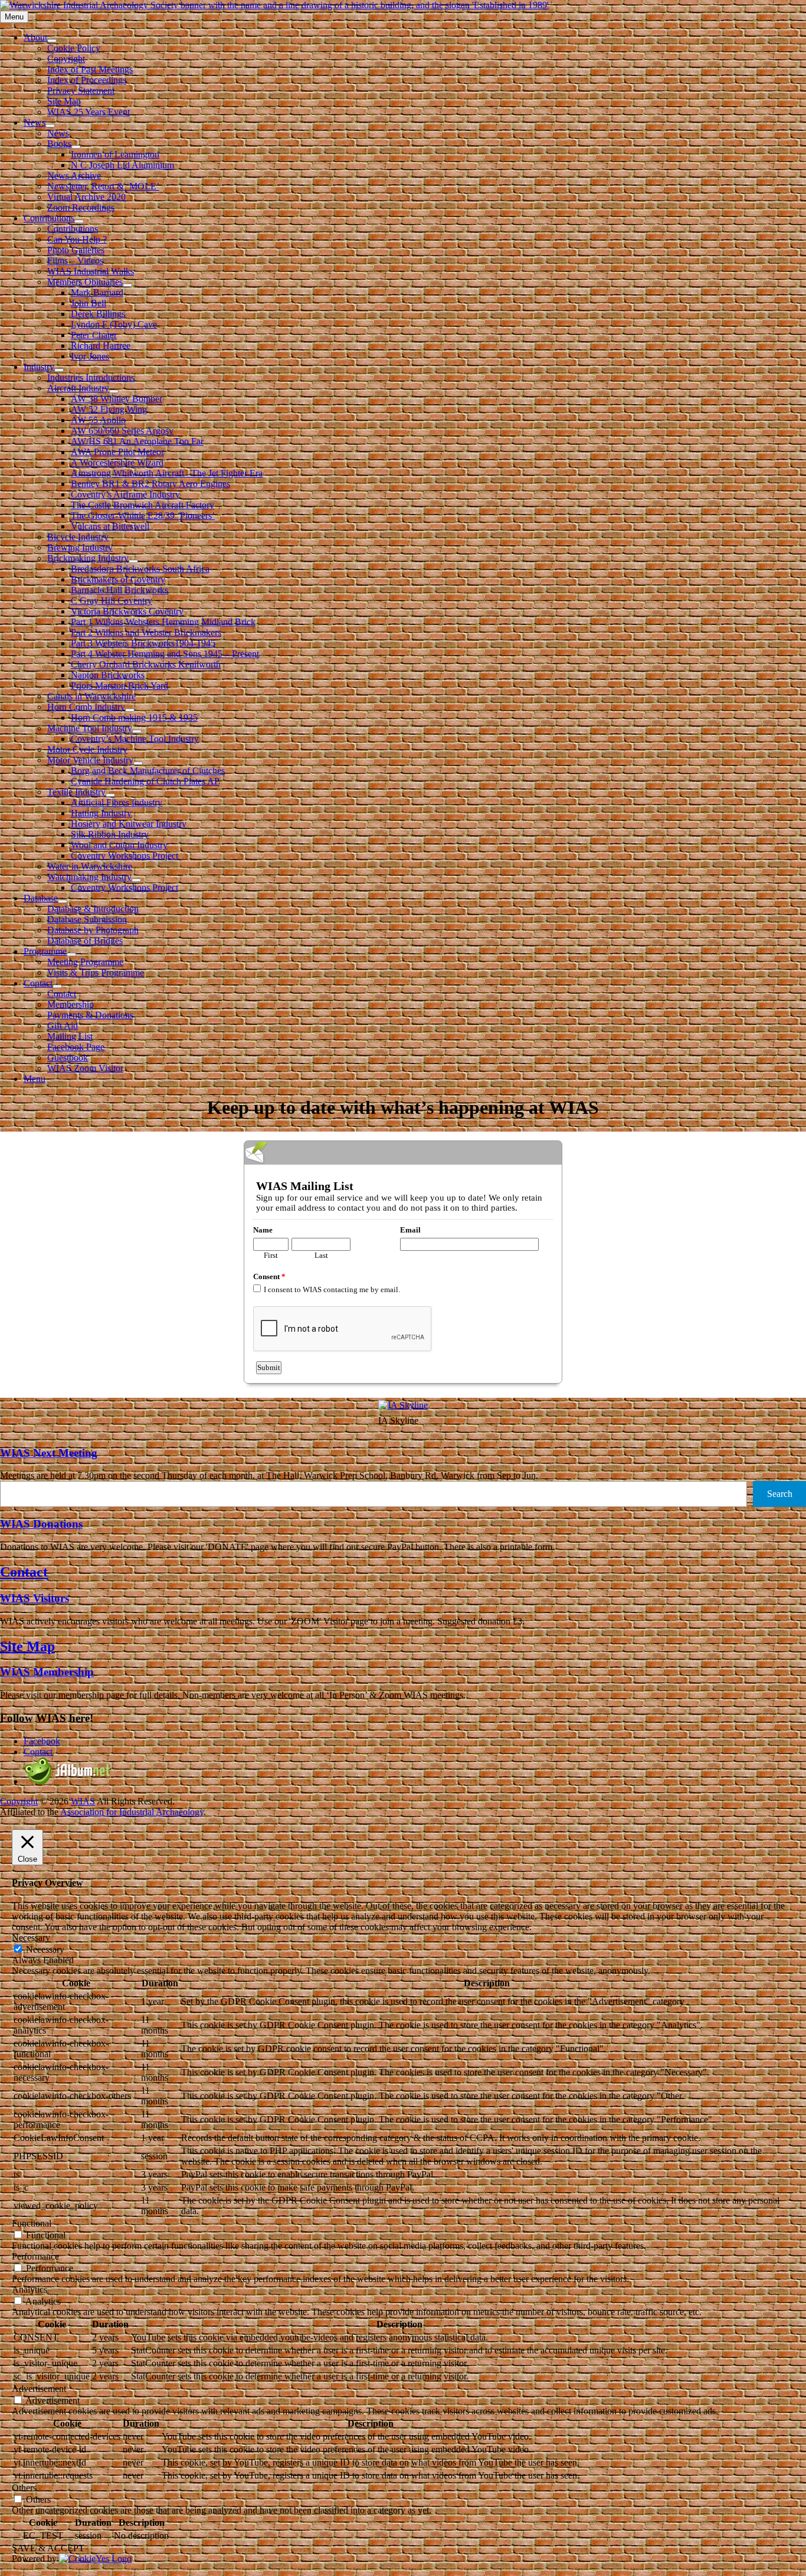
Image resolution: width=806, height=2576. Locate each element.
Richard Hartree (101, 346)
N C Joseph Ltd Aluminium (122, 165)
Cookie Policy (74, 48)
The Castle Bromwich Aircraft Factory (142, 505)
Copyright (66, 59)
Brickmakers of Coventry (118, 579)
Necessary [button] (31, 1938)
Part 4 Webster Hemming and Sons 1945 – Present (165, 654)
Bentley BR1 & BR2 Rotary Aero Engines (150, 484)
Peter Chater (94, 335)
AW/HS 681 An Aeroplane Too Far (137, 441)
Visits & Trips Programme (96, 972)
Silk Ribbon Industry (110, 834)
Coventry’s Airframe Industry (125, 494)
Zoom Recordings (81, 207)
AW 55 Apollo (98, 420)
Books (59, 144)
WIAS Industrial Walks (91, 271)
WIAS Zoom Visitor (85, 1068)
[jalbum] (68, 1781)
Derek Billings (98, 314)
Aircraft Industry (78, 388)
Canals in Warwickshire (91, 696)
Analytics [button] (30, 2289)
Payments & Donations (90, 1015)
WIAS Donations (41, 1524)
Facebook (42, 1741)
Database (41, 898)
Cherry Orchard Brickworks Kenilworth (146, 664)
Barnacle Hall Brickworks (119, 590)
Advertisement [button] (39, 2389)
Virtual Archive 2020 (86, 197)
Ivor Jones (90, 356)
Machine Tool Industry (90, 728)
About (35, 37)
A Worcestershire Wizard (117, 462)
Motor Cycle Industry (87, 749)
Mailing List (70, 1036)
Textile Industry (76, 792)
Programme (45, 951)
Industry (39, 367)
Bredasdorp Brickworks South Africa (140, 569)
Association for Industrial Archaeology (132, 1812)
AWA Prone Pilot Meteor (117, 452)
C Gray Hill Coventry (112, 601)
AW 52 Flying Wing (109, 409)
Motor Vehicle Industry (90, 760)
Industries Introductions (91, 377)
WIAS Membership (47, 1672)
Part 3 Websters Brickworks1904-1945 (143, 643)
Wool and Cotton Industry (119, 845)
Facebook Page (76, 1047)
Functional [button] (32, 2223)
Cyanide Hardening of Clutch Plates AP (145, 781)
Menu (35, 1079)
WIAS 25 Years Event (89, 112)
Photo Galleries (76, 250)
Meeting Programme (85, 962)
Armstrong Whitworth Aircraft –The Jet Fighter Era (167, 473)
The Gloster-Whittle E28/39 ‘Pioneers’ (143, 516)
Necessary (45, 1949)
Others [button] (24, 2488)
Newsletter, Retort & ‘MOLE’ (103, 186)
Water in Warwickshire (90, 866)
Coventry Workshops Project (124, 856)
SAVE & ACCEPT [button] (48, 2548)
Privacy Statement (81, 91)
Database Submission (87, 919)
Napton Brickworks (108, 675)
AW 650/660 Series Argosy (122, 431)
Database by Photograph (93, 930)
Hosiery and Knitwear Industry (129, 824)
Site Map (64, 101)
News (35, 122)
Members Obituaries (85, 282)
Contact (38, 983)
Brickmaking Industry (88, 558)
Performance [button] (35, 2256)
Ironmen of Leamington (115, 154)
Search (780, 1494)
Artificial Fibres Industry (117, 802)
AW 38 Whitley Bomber (117, 399)
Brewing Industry (80, 547)
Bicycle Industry (78, 537)
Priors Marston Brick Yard (119, 686)
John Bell (89, 303)
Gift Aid (63, 1026)
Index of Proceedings (87, 80)
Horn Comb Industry (86, 707)
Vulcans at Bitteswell (110, 526)
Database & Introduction (93, 909)
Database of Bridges (85, 941)
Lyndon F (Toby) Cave (114, 324)
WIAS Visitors (35, 1598)
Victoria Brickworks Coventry (127, 611)
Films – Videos (75, 261)
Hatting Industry (101, 813)
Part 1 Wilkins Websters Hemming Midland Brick (163, 622)
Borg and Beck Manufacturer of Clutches (148, 771)
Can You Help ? (77, 239)
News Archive (74, 176)
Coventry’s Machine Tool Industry (135, 739)
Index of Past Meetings (90, 69)
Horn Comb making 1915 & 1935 (134, 717)
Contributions (49, 218)
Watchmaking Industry (89, 877)
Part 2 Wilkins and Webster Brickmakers (146, 632)
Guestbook (68, 1057)
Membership (71, 1004)
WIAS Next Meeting (49, 1453)
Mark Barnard (97, 292)
